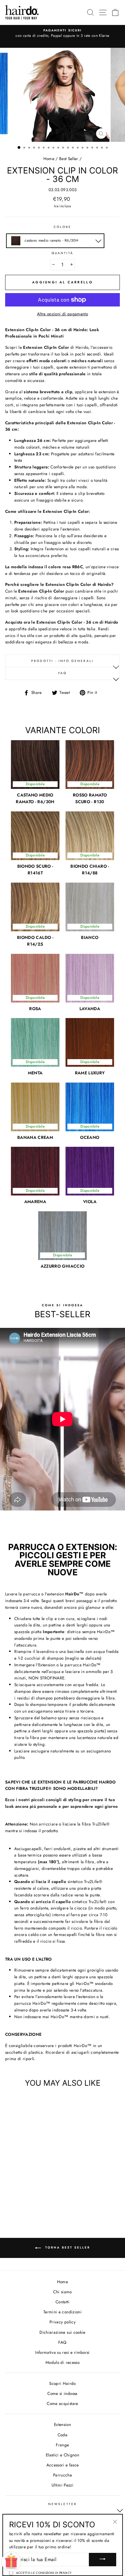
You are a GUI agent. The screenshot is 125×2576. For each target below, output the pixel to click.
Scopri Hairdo (62, 2383)
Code (62, 2435)
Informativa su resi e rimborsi (62, 2352)
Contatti (62, 2302)
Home (49, 159)
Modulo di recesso (62, 2362)
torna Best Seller (67, 2248)
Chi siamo (62, 2292)
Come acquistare (62, 2403)
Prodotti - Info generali (62, 661)
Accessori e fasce (63, 2465)
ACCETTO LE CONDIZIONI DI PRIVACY (44, 2573)
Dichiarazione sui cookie (62, 2332)
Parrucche (62, 2475)
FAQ (62, 673)
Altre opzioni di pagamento (62, 314)
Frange (62, 2445)
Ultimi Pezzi (62, 2485)
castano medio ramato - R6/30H (51, 240)
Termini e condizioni (62, 2312)
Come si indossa (62, 2393)
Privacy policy (62, 2322)
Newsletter (62, 2504)
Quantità (62, 253)
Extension (62, 2424)
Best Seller (69, 159)
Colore (62, 227)
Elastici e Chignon (62, 2455)
